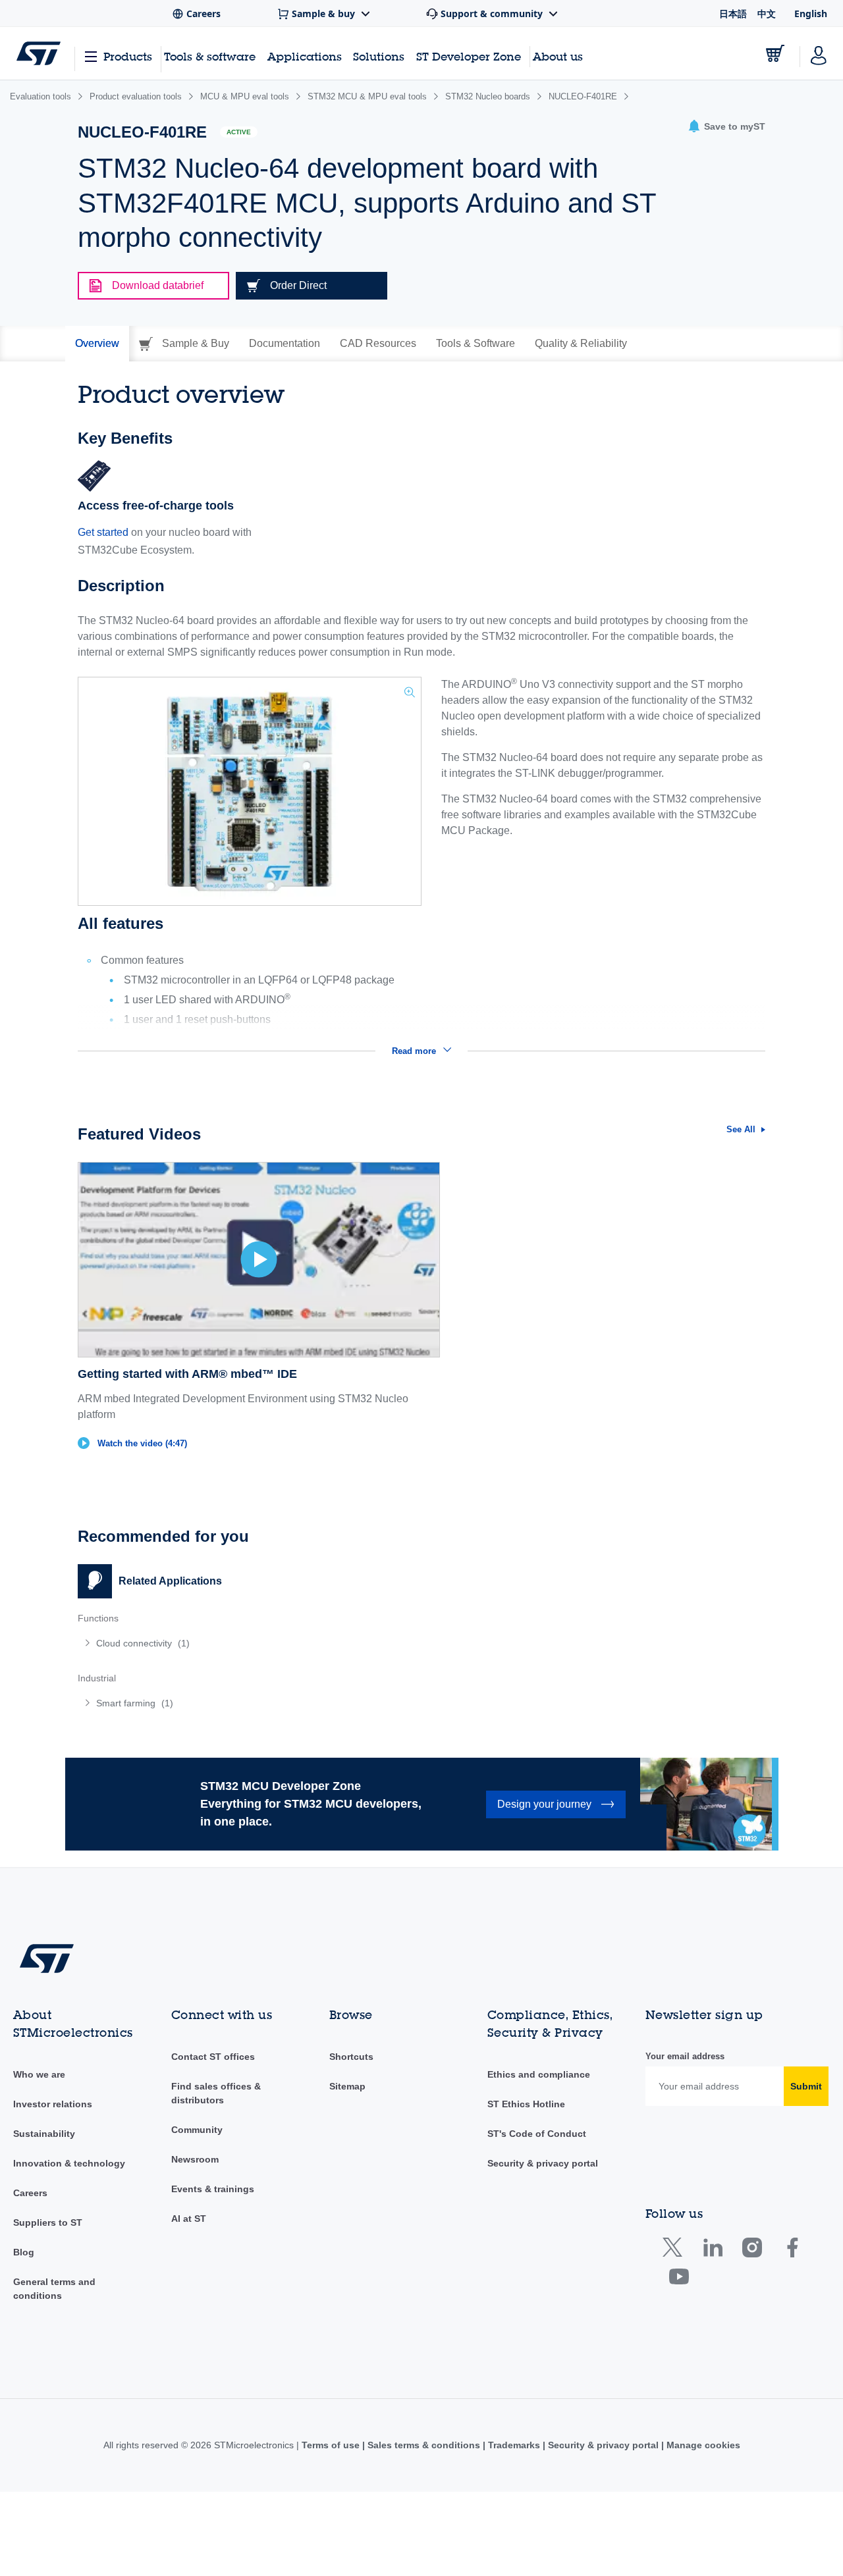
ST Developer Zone (469, 57)
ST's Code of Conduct (537, 2134)
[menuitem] (243, 1643)
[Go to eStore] (775, 53)
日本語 (733, 13)
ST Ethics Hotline (526, 2104)
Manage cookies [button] (702, 2445)
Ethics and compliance (539, 2074)
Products (128, 56)
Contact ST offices (213, 2057)
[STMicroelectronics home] (39, 53)
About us (558, 56)
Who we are (39, 2074)
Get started (103, 532)
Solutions (379, 56)
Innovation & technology (69, 2163)
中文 (767, 13)
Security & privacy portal (543, 2163)
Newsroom (195, 2159)
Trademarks (514, 2445)
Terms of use (332, 2445)
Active (239, 132)
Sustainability (44, 2134)
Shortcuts (351, 2057)
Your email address (685, 2056)
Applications (305, 56)
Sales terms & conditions (424, 2445)
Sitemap (347, 2086)
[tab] (97, 344)
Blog (24, 2252)
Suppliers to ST (48, 2222)
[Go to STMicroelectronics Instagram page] (752, 2250)
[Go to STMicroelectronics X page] (675, 2250)
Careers (30, 2193)
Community (197, 2130)
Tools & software (210, 56)
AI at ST (189, 2219)
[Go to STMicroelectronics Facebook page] (792, 2250)
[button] (726, 127)
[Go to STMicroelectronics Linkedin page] (712, 2250)
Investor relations (53, 2104)
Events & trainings (213, 2189)
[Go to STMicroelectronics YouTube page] (679, 2279)
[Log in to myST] (819, 53)
